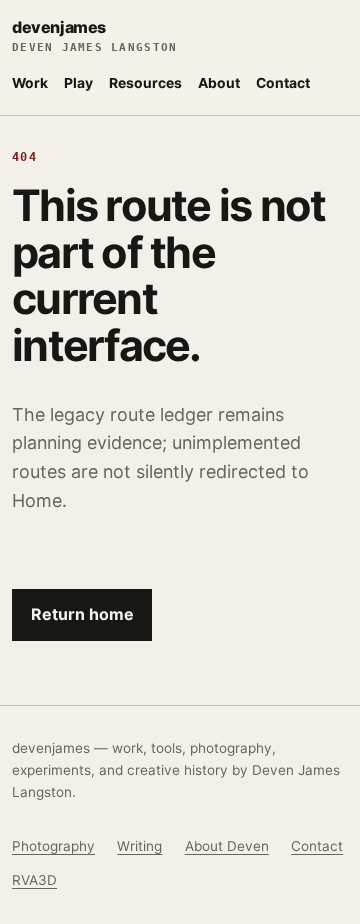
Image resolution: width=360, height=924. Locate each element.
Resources (145, 83)
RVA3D (34, 880)
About (219, 83)
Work (30, 83)
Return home (82, 614)
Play (78, 83)
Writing (139, 846)
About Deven (227, 846)
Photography (53, 846)
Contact (283, 83)
